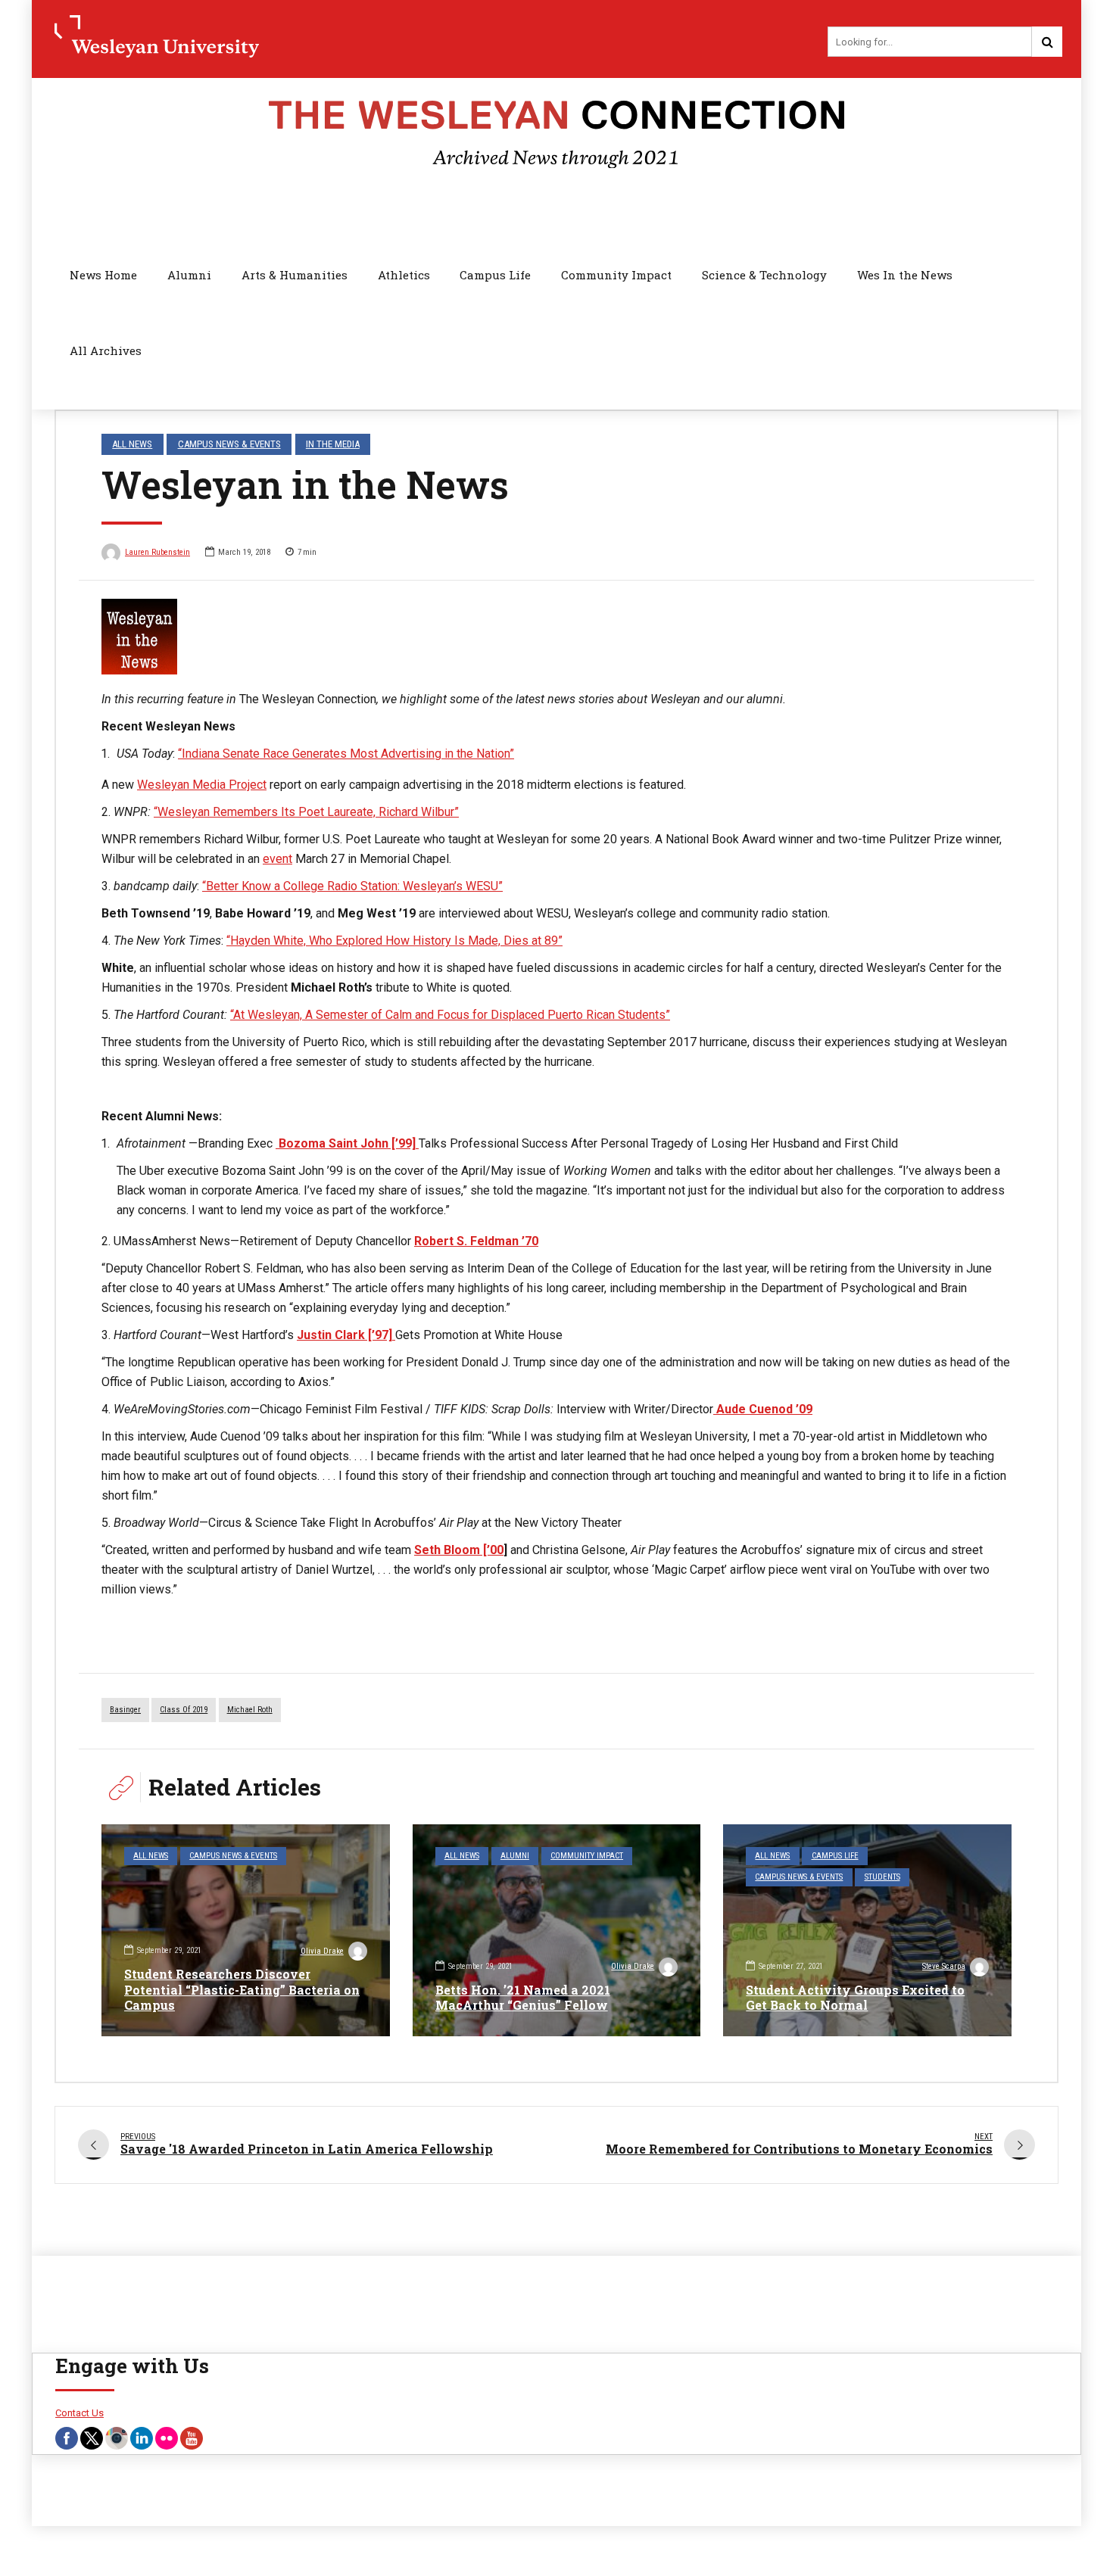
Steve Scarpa (944, 1966)
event (277, 859)
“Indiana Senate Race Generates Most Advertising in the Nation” (346, 754)
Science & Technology (764, 275)
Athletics (404, 275)
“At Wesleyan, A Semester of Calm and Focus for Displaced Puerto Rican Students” (450, 1015)
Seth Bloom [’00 (459, 1550)
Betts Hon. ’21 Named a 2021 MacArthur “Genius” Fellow (523, 1998)
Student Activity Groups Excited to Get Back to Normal (855, 1998)
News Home (103, 275)
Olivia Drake (322, 1951)
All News (132, 444)
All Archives (106, 350)
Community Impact (616, 275)
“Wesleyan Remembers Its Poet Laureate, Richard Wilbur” (306, 812)
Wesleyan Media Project (202, 785)
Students (882, 1877)
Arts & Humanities (295, 275)
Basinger (125, 1710)
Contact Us (79, 2413)
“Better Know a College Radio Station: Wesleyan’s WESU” (352, 886)
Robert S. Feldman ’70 (476, 1241)
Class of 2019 (184, 1710)
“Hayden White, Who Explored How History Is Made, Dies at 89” (394, 941)
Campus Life (495, 275)
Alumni (189, 275)
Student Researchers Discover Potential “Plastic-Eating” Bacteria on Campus (242, 1990)
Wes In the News (905, 275)
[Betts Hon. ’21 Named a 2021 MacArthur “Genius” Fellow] (557, 1930)
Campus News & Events (229, 444)
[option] (556, 637)
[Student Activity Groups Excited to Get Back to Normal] (867, 1930)
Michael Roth (250, 1710)
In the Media (333, 444)
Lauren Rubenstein (157, 552)
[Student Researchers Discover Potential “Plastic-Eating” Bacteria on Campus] (246, 1930)
